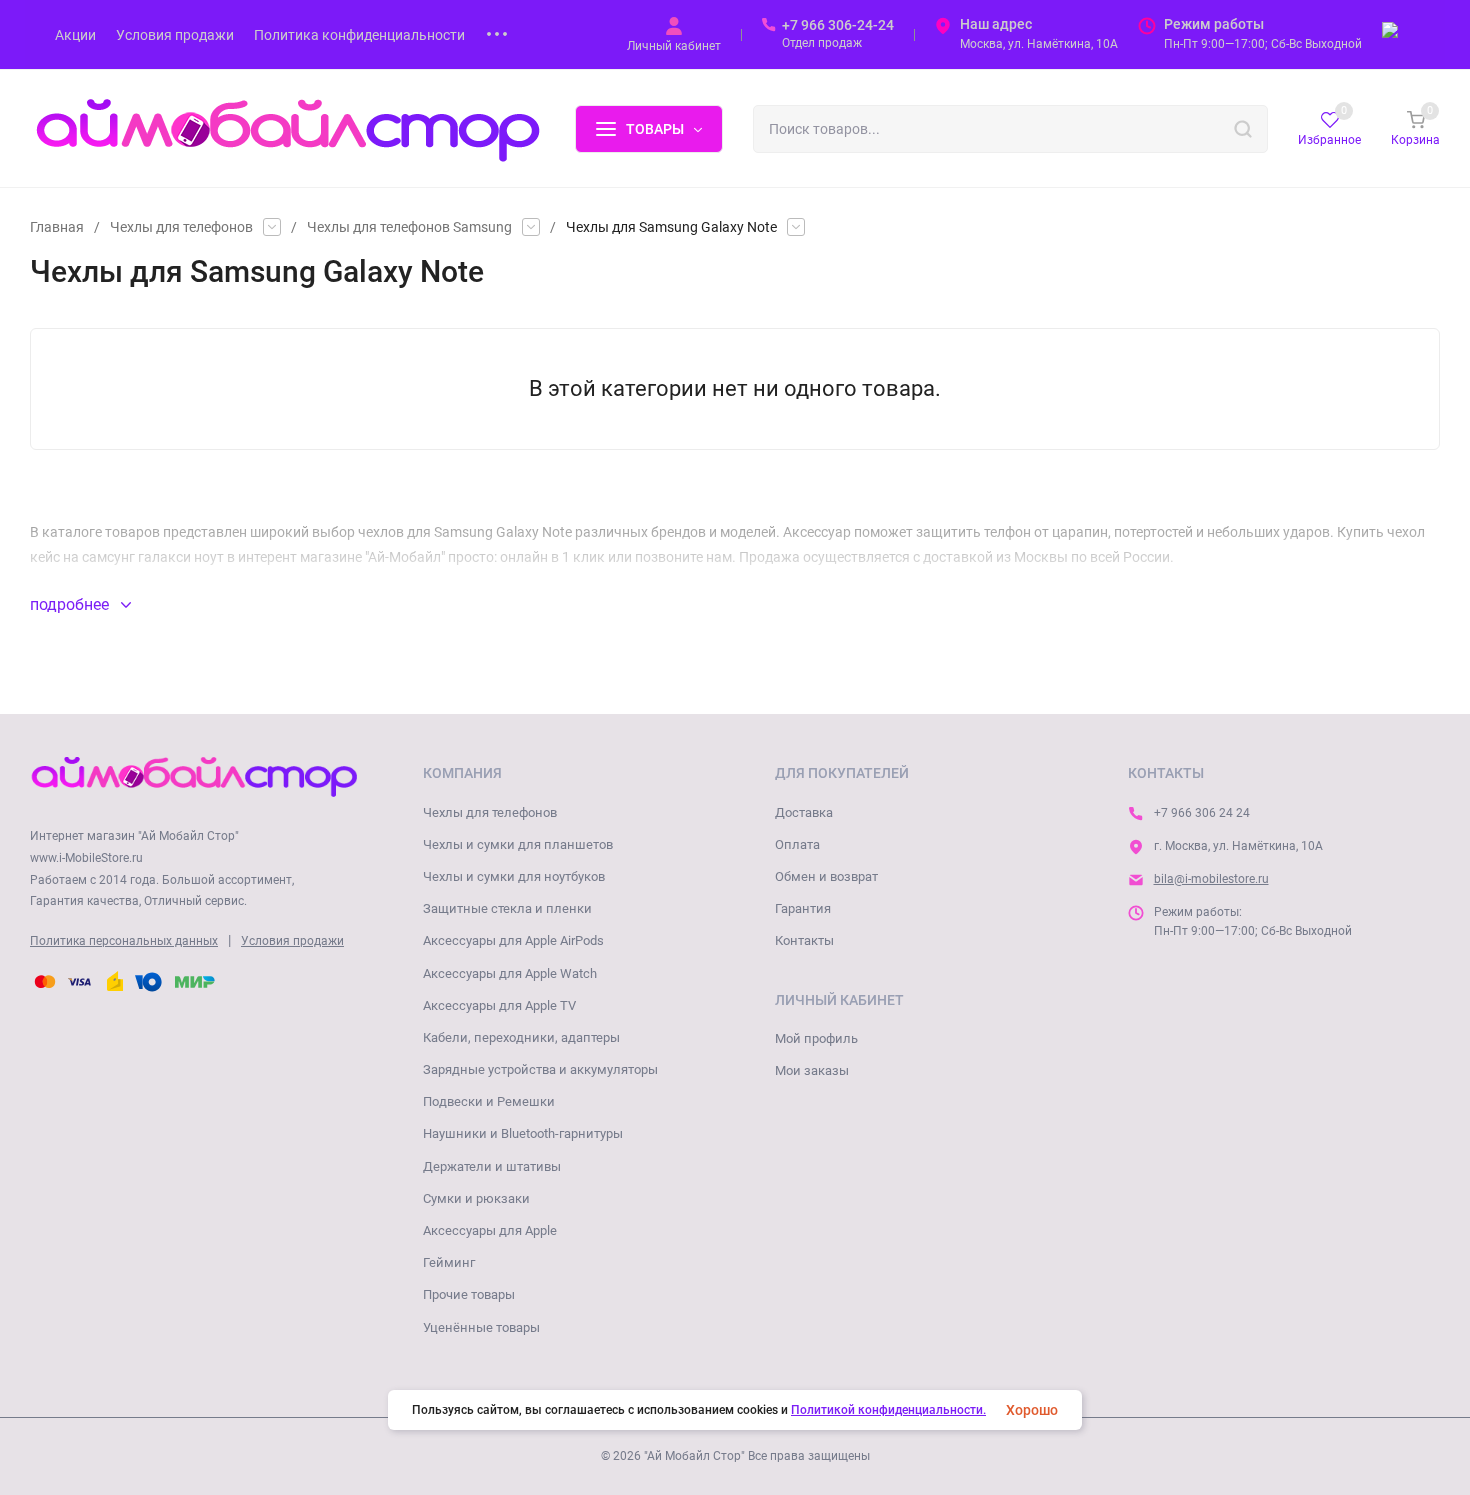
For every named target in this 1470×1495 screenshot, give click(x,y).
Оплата (797, 844)
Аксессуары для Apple (490, 1230)
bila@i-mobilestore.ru (1211, 879)
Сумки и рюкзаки (476, 1198)
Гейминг (449, 1262)
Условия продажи (292, 941)
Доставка (804, 812)
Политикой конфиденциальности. (888, 1410)
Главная (57, 227)
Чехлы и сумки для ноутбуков (514, 876)
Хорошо (1032, 1410)
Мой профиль (816, 1038)
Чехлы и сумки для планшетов (518, 844)
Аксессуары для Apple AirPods (513, 940)
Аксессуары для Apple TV (499, 1005)
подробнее (71, 604)
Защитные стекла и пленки (507, 908)
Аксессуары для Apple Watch (510, 973)
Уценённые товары (481, 1327)
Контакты (804, 940)
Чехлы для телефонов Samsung (409, 227)
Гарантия (803, 908)
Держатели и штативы (492, 1166)
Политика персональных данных (124, 941)
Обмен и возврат (826, 876)
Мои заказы (812, 1070)
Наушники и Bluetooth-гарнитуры (523, 1133)
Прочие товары (469, 1294)
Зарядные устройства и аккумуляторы (540, 1069)
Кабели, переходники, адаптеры (521, 1037)
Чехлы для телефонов (181, 227)
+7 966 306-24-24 (838, 25)
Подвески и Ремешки (489, 1101)
